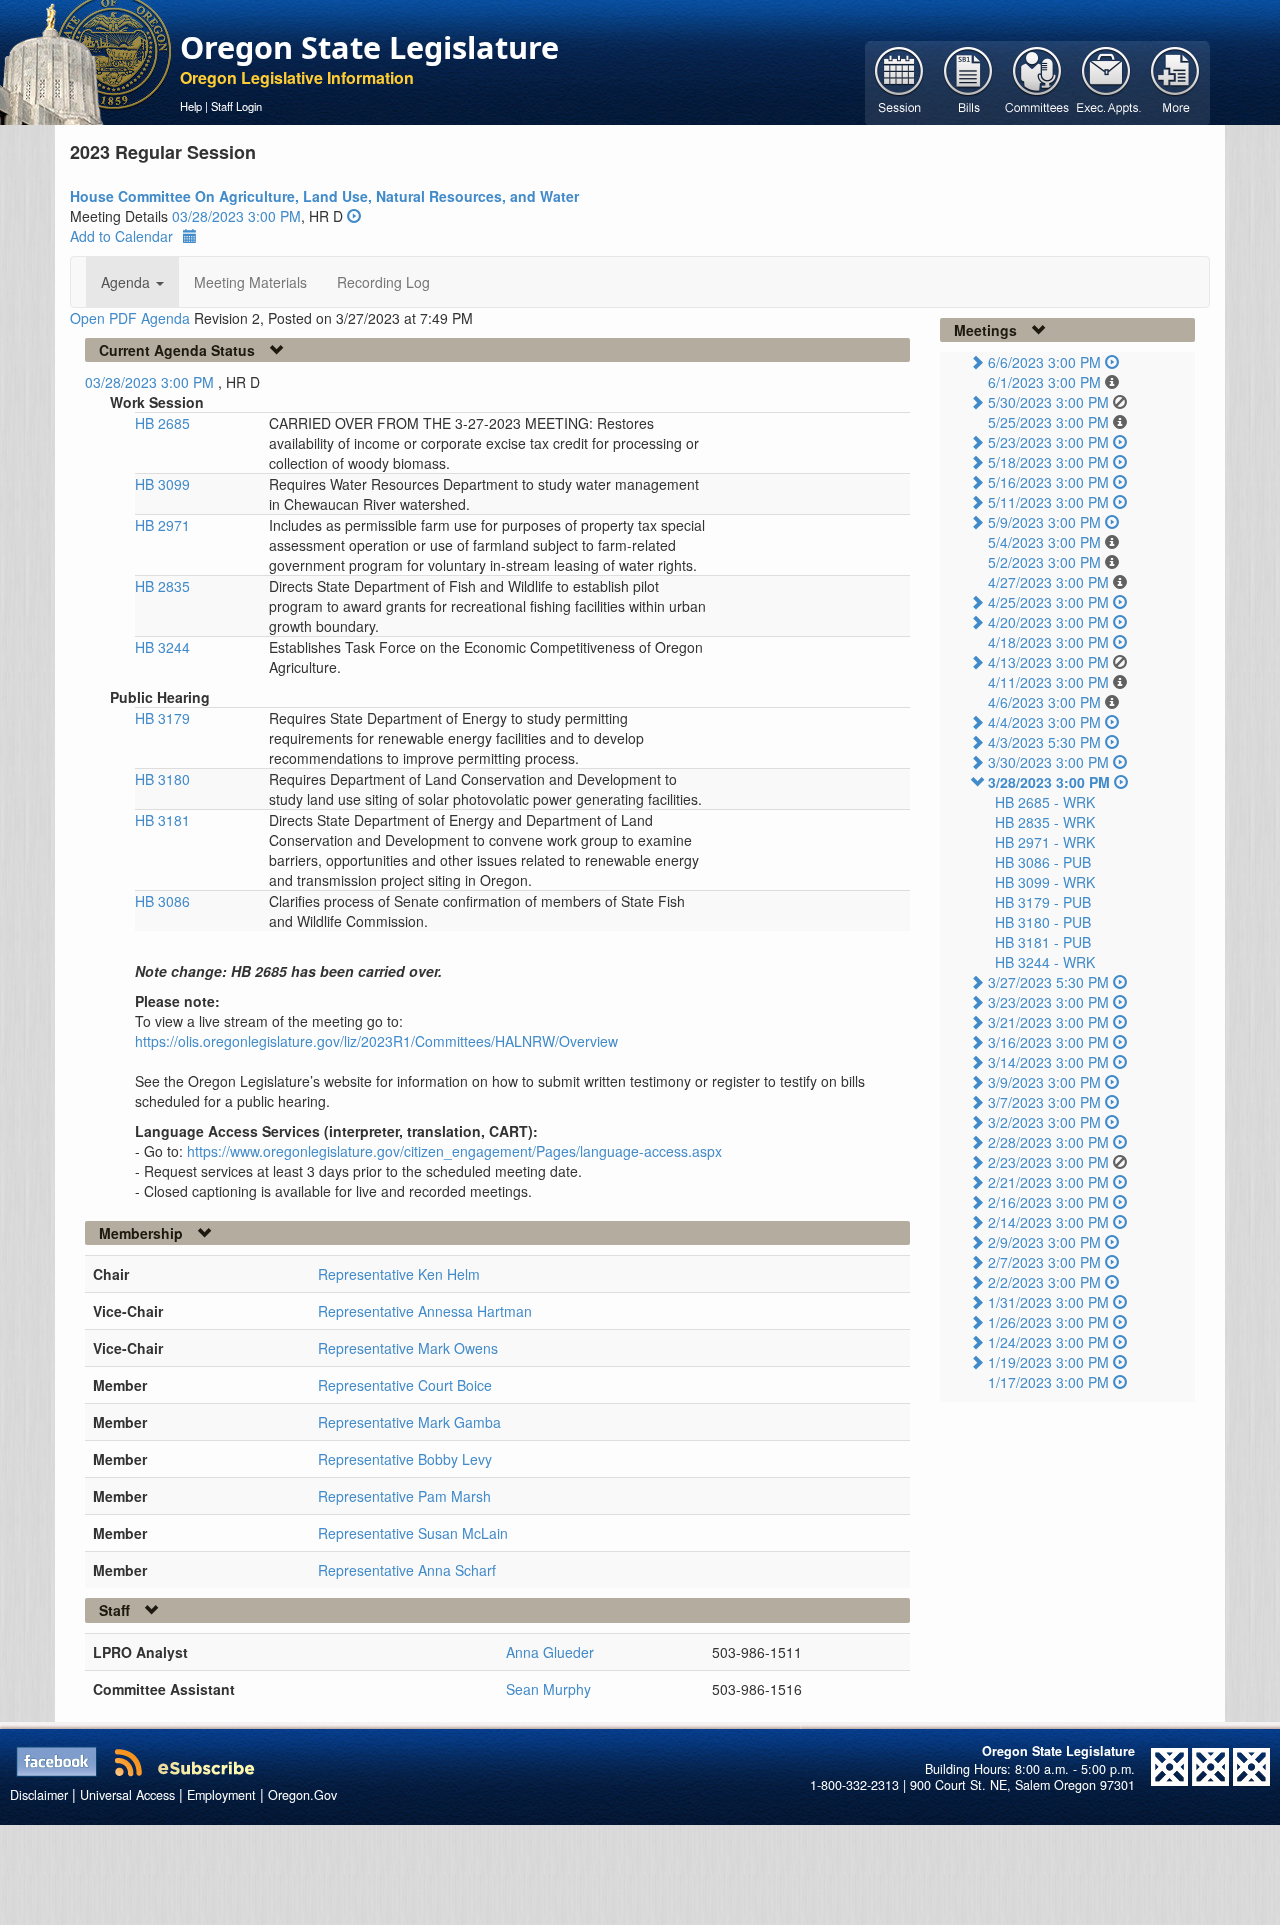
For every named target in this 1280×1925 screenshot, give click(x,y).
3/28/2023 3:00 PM (1049, 782)
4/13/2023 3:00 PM (1048, 662)
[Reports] (1175, 81)
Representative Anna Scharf (407, 1570)
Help (191, 106)
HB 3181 (162, 820)
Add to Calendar (121, 236)
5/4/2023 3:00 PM (1044, 542)
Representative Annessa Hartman (425, 1311)
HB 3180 (162, 779)
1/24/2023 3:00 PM (1048, 1342)
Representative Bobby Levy (405, 1459)
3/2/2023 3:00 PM (1044, 1122)
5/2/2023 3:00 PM (1044, 562)
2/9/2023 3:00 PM (1044, 1242)
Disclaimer (39, 1795)
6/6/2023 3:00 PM (1044, 362)
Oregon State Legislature (369, 47)
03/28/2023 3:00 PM (236, 216)
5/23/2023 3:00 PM (1048, 442)
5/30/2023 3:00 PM (1048, 402)
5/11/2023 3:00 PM (1048, 502)
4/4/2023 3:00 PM (1044, 722)
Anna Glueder (550, 1652)
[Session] (899, 81)
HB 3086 (162, 901)
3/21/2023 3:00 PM (1048, 1022)
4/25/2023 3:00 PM (1048, 602)
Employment (221, 1795)
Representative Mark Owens (408, 1348)
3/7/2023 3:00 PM (1044, 1102)
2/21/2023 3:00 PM (1048, 1182)
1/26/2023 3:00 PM (1048, 1322)
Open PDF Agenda (130, 318)
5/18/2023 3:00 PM (1048, 462)
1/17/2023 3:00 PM (1048, 1382)
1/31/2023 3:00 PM (1048, 1302)
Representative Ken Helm (399, 1274)
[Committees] (1037, 81)
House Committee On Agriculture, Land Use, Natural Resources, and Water (324, 196)
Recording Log (383, 282)
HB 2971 (162, 525)
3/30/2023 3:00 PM (1048, 762)
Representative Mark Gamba (409, 1422)
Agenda (127, 282)
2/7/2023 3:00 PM (1044, 1262)
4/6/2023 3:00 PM (1044, 702)
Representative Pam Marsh (404, 1496)
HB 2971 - (1045, 842)
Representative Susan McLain (413, 1533)
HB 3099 (162, 484)
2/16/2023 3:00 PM (1048, 1202)
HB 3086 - (1043, 862)
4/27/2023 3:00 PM (1048, 582)
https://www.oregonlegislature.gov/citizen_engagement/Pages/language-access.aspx (454, 1151)
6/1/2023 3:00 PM (1044, 382)
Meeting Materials (250, 282)
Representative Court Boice (405, 1385)
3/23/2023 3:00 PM (1048, 1002)
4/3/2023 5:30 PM (1044, 742)
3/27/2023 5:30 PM (1048, 982)
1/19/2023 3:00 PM (1048, 1362)
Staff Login (236, 106)
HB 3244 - (1045, 962)
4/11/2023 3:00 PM (1048, 682)
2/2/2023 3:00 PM (1044, 1282)
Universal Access (127, 1795)
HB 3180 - (1043, 922)
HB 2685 (162, 423)
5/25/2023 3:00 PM (1048, 422)
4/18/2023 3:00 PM (1048, 642)
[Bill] (968, 81)
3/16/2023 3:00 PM (1048, 1042)
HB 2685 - (1045, 802)
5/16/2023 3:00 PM (1048, 482)
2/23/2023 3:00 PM (1048, 1162)
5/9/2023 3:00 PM (1044, 522)
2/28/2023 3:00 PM (1048, 1142)
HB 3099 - (1045, 882)
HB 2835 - (1045, 822)
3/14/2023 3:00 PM (1048, 1062)
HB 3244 (162, 647)
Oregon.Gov (302, 1795)
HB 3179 (162, 718)
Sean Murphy (548, 1689)
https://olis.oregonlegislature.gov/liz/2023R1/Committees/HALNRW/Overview (376, 1041)
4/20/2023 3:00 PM (1048, 622)
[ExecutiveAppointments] (1106, 81)
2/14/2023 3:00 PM (1048, 1222)
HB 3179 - (1043, 902)
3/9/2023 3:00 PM (1044, 1082)
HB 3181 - (1043, 942)
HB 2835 (162, 586)
